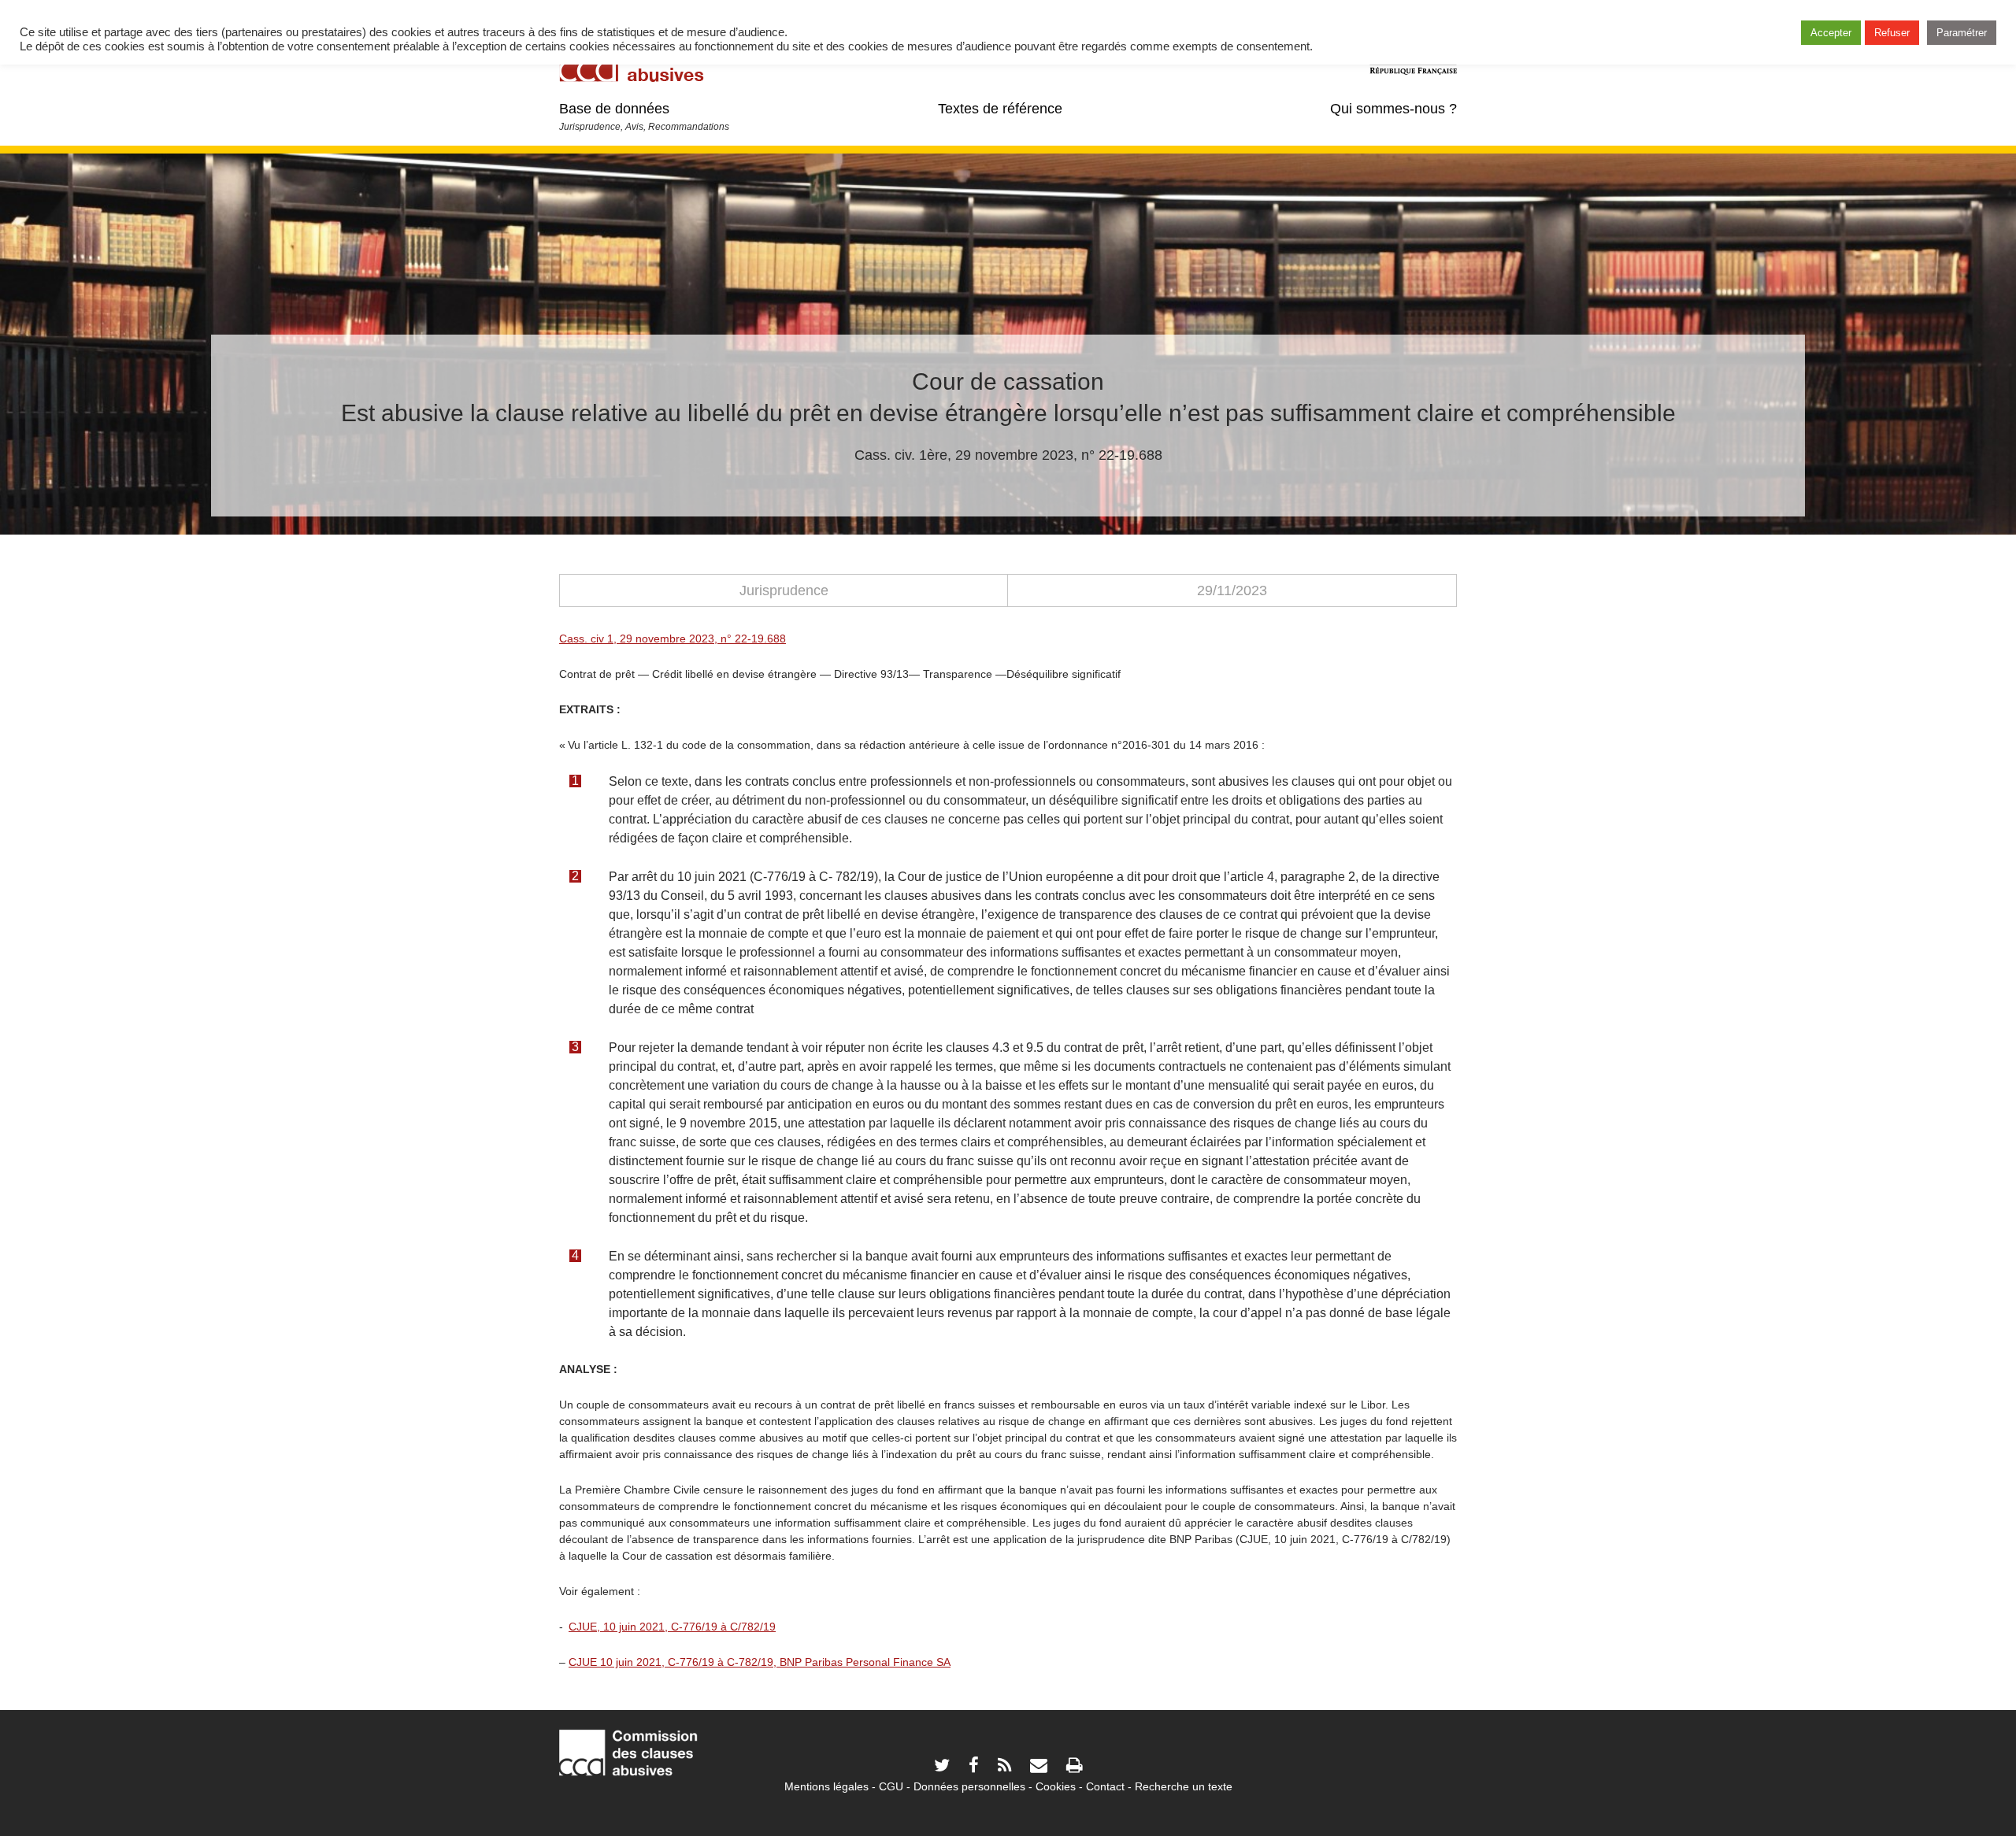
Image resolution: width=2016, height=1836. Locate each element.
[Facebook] (974, 1767)
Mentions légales (826, 1786)
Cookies (1056, 1786)
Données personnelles (969, 1786)
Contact (1105, 1786)
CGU (891, 1786)
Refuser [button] (1892, 33)
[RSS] (1004, 1767)
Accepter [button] (1831, 33)
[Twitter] (942, 1767)
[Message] (1039, 1767)
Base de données (614, 109)
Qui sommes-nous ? (1393, 109)
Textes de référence (1000, 109)
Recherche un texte (1184, 1786)
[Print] (1074, 1767)
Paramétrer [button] (1962, 33)
